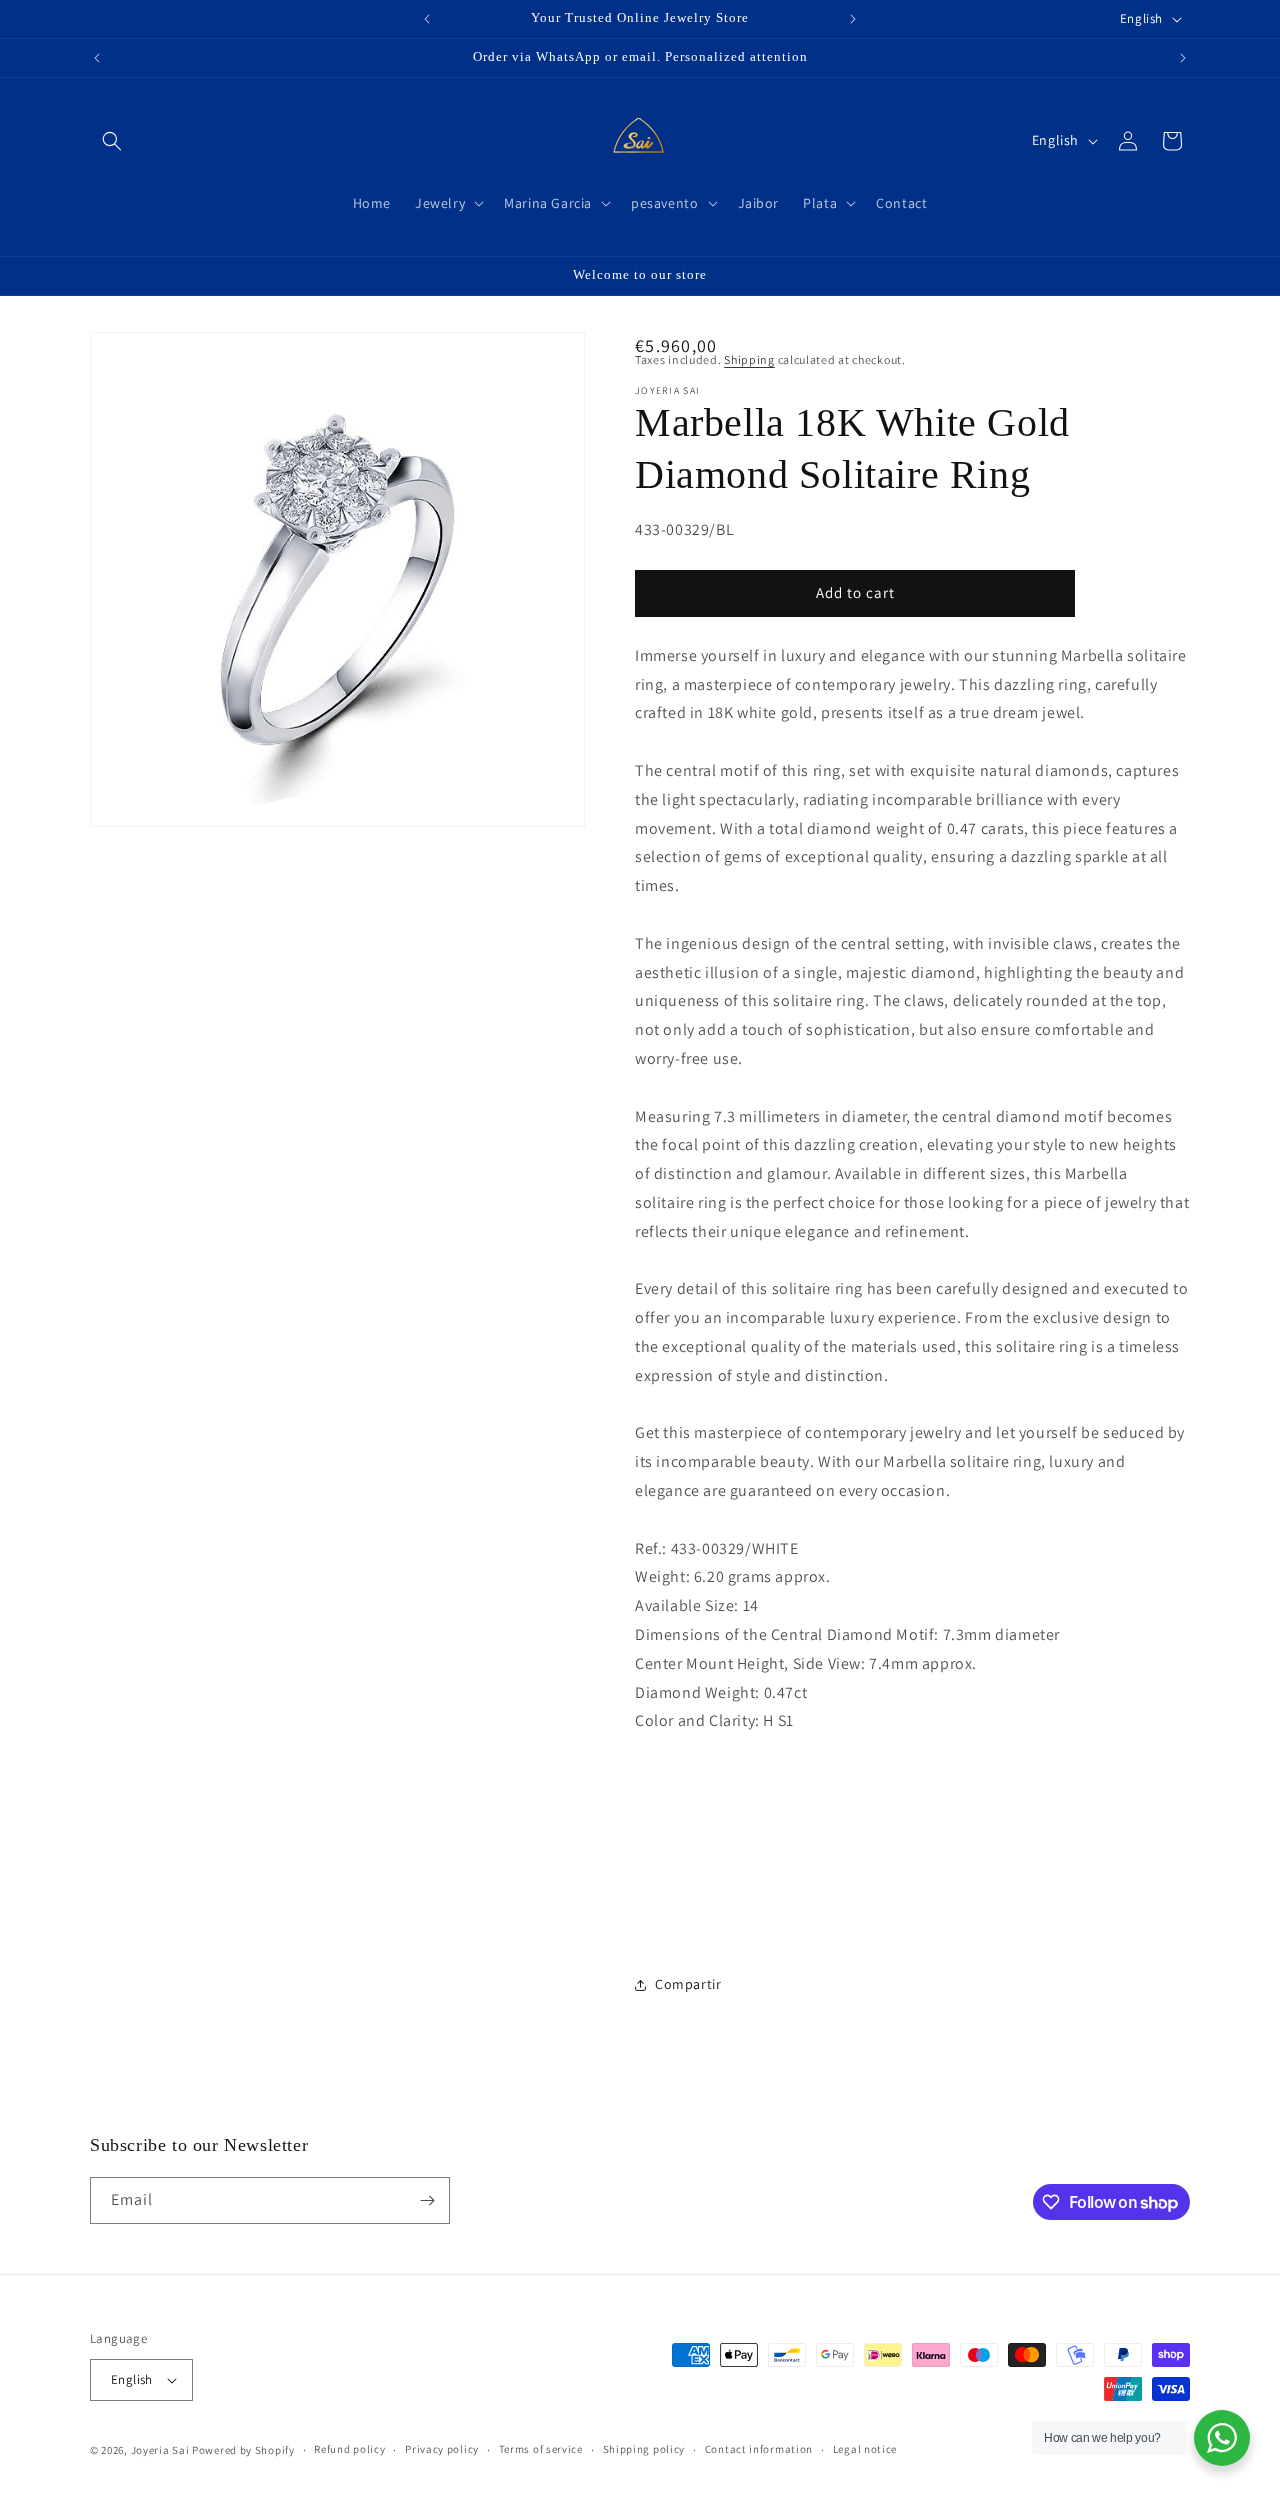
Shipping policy (644, 2449)
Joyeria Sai (160, 2450)
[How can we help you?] (1222, 2438)
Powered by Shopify (243, 2450)
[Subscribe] (427, 2200)
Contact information (759, 2449)
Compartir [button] (688, 1984)
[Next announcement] (853, 19)
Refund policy (349, 2449)
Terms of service (541, 2449)
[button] (112, 141)
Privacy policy (442, 2449)
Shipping (749, 359)
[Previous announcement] (427, 19)
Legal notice (865, 2449)
